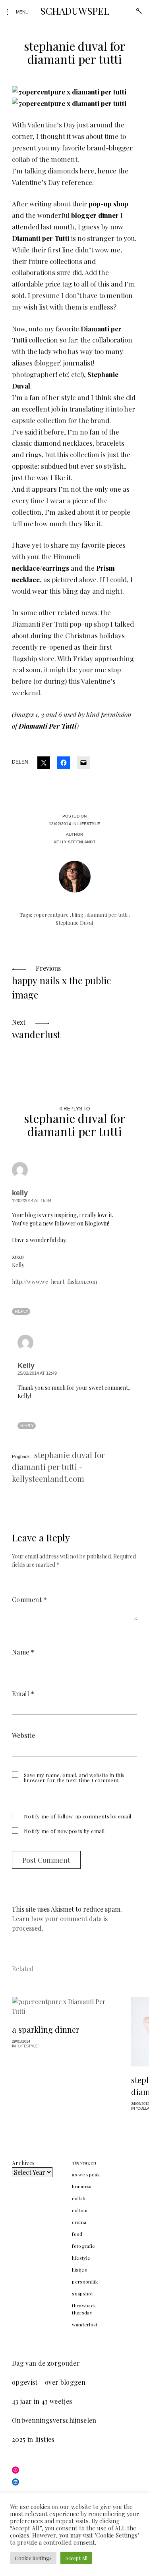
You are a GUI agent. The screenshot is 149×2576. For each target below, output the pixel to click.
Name (23, 1652)
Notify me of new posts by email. (65, 1831)
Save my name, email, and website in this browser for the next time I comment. (74, 1778)
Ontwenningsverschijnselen (54, 2420)
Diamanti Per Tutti (47, 726)
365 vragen (84, 2162)
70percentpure (51, 915)
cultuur (80, 2210)
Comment (29, 1600)
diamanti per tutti (107, 915)
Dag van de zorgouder (46, 2363)
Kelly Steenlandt (74, 842)
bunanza (82, 2186)
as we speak (86, 2174)
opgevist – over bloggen (49, 2382)
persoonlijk (85, 2282)
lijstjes (79, 2270)
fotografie (84, 2246)
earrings (56, 568)
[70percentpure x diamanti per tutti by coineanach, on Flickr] (69, 92)
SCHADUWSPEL (74, 11)
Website (23, 1735)
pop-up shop (108, 204)
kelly (20, 1193)
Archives (23, 2163)
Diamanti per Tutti (41, 238)
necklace (26, 568)
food (77, 2234)
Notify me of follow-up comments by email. (78, 1816)
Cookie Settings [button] (33, 2558)
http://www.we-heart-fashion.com (54, 1282)
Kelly (26, 1366)
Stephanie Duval (74, 922)
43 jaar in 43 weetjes (42, 2401)
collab (79, 2198)
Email (23, 1694)
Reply (21, 1311)
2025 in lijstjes (33, 2439)
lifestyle (89, 824)
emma (79, 2222)
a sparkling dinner (45, 2029)
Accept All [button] (76, 2558)
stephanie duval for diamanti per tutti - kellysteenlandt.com (58, 1467)
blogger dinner (95, 215)
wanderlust (85, 2324)
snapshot (82, 2293)
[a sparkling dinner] (64, 2007)
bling (78, 915)
